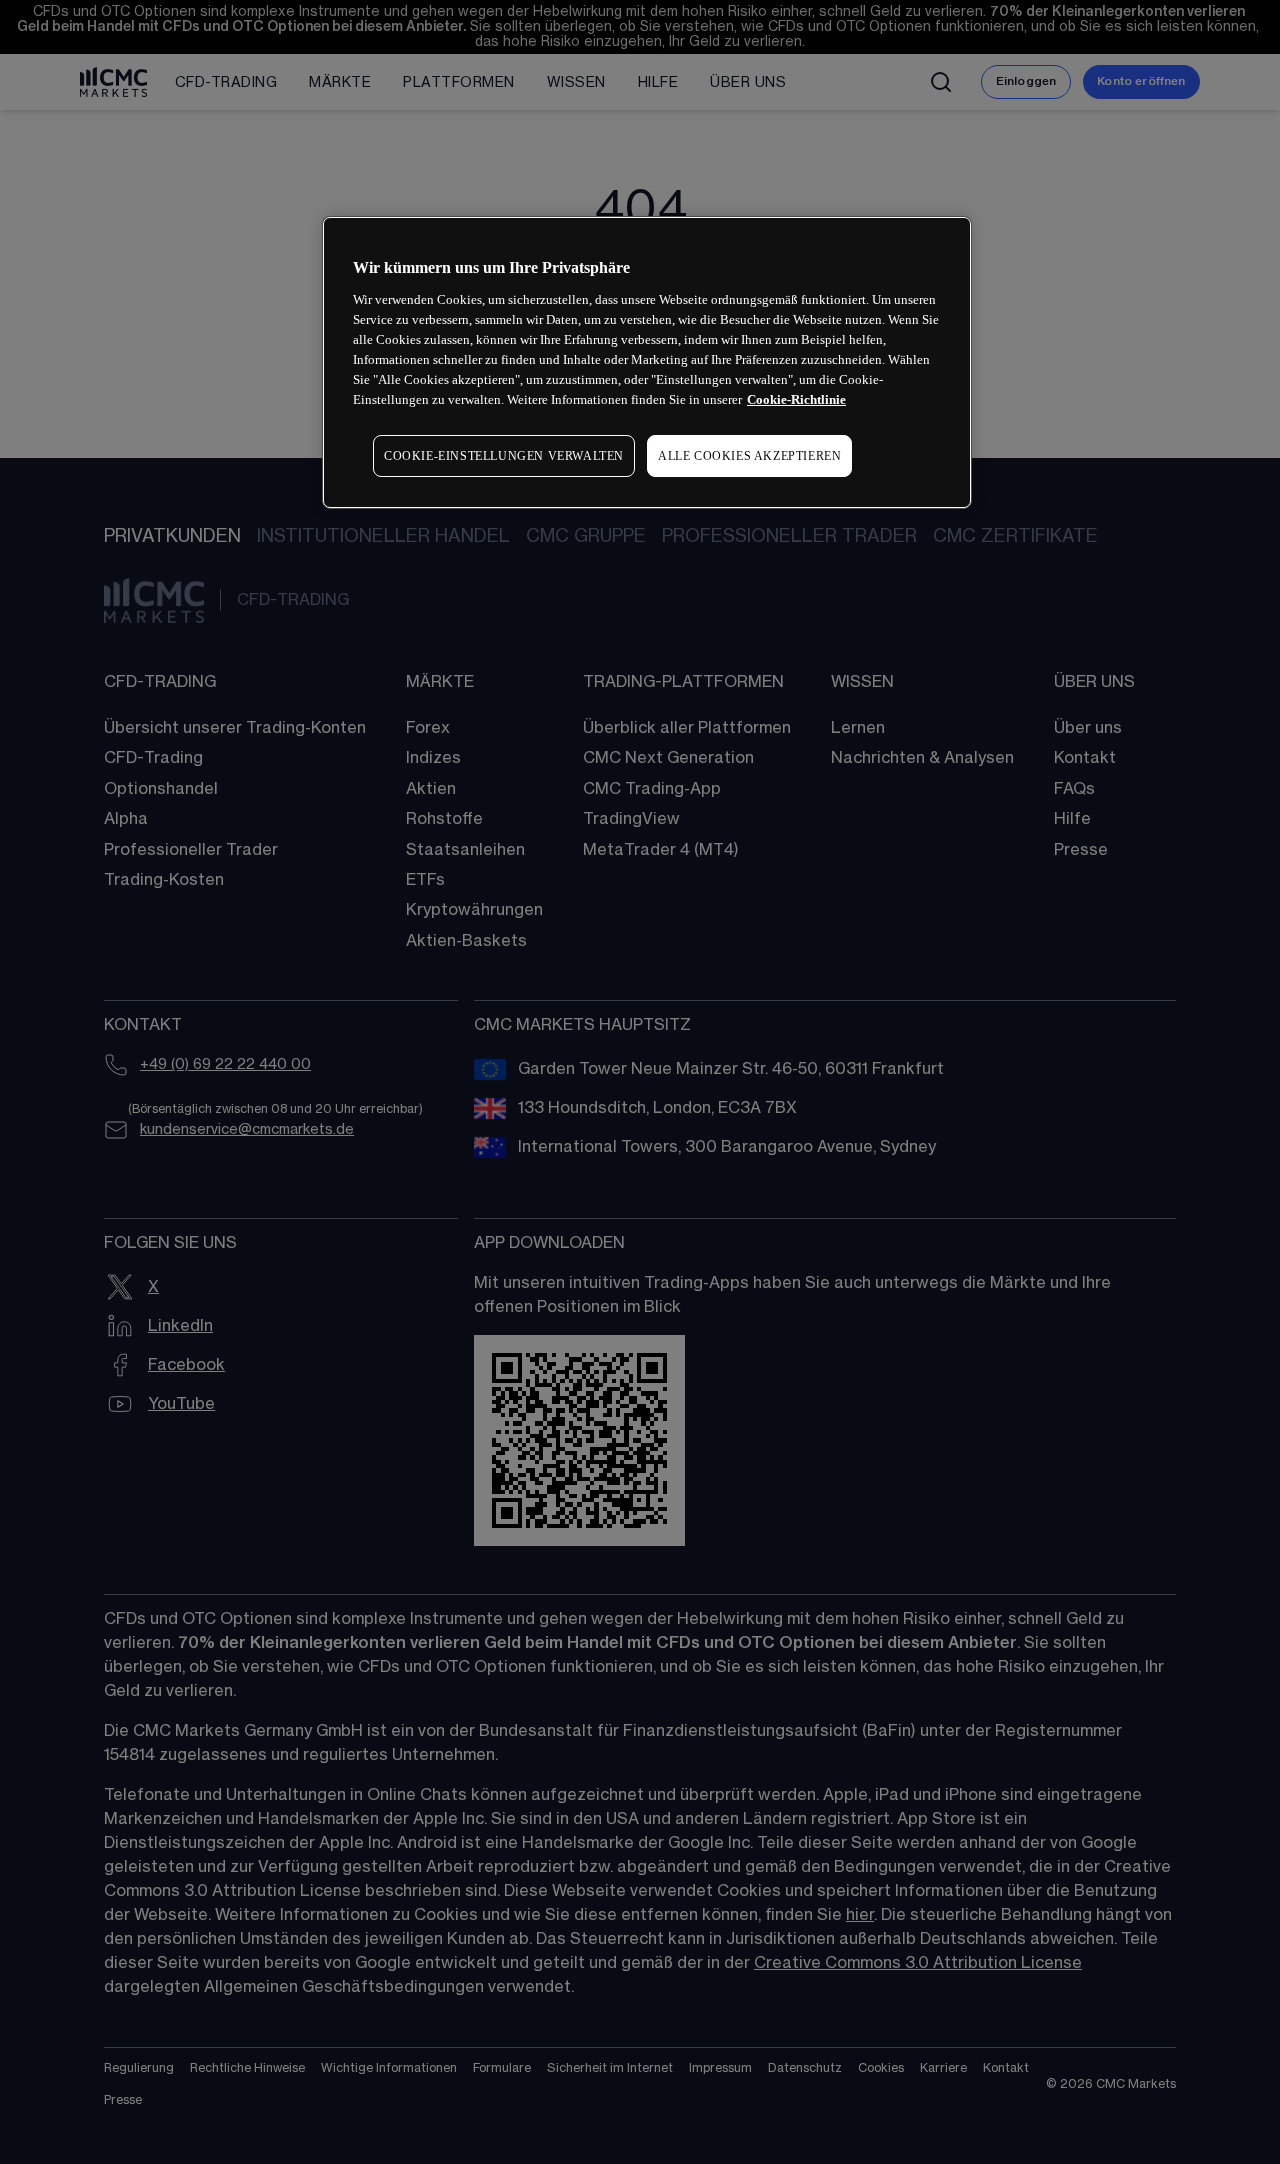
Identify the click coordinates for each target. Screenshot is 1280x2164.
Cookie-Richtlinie (796, 399)
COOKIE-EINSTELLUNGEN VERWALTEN (504, 456)
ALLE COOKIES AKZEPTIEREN (749, 456)
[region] (647, 362)
